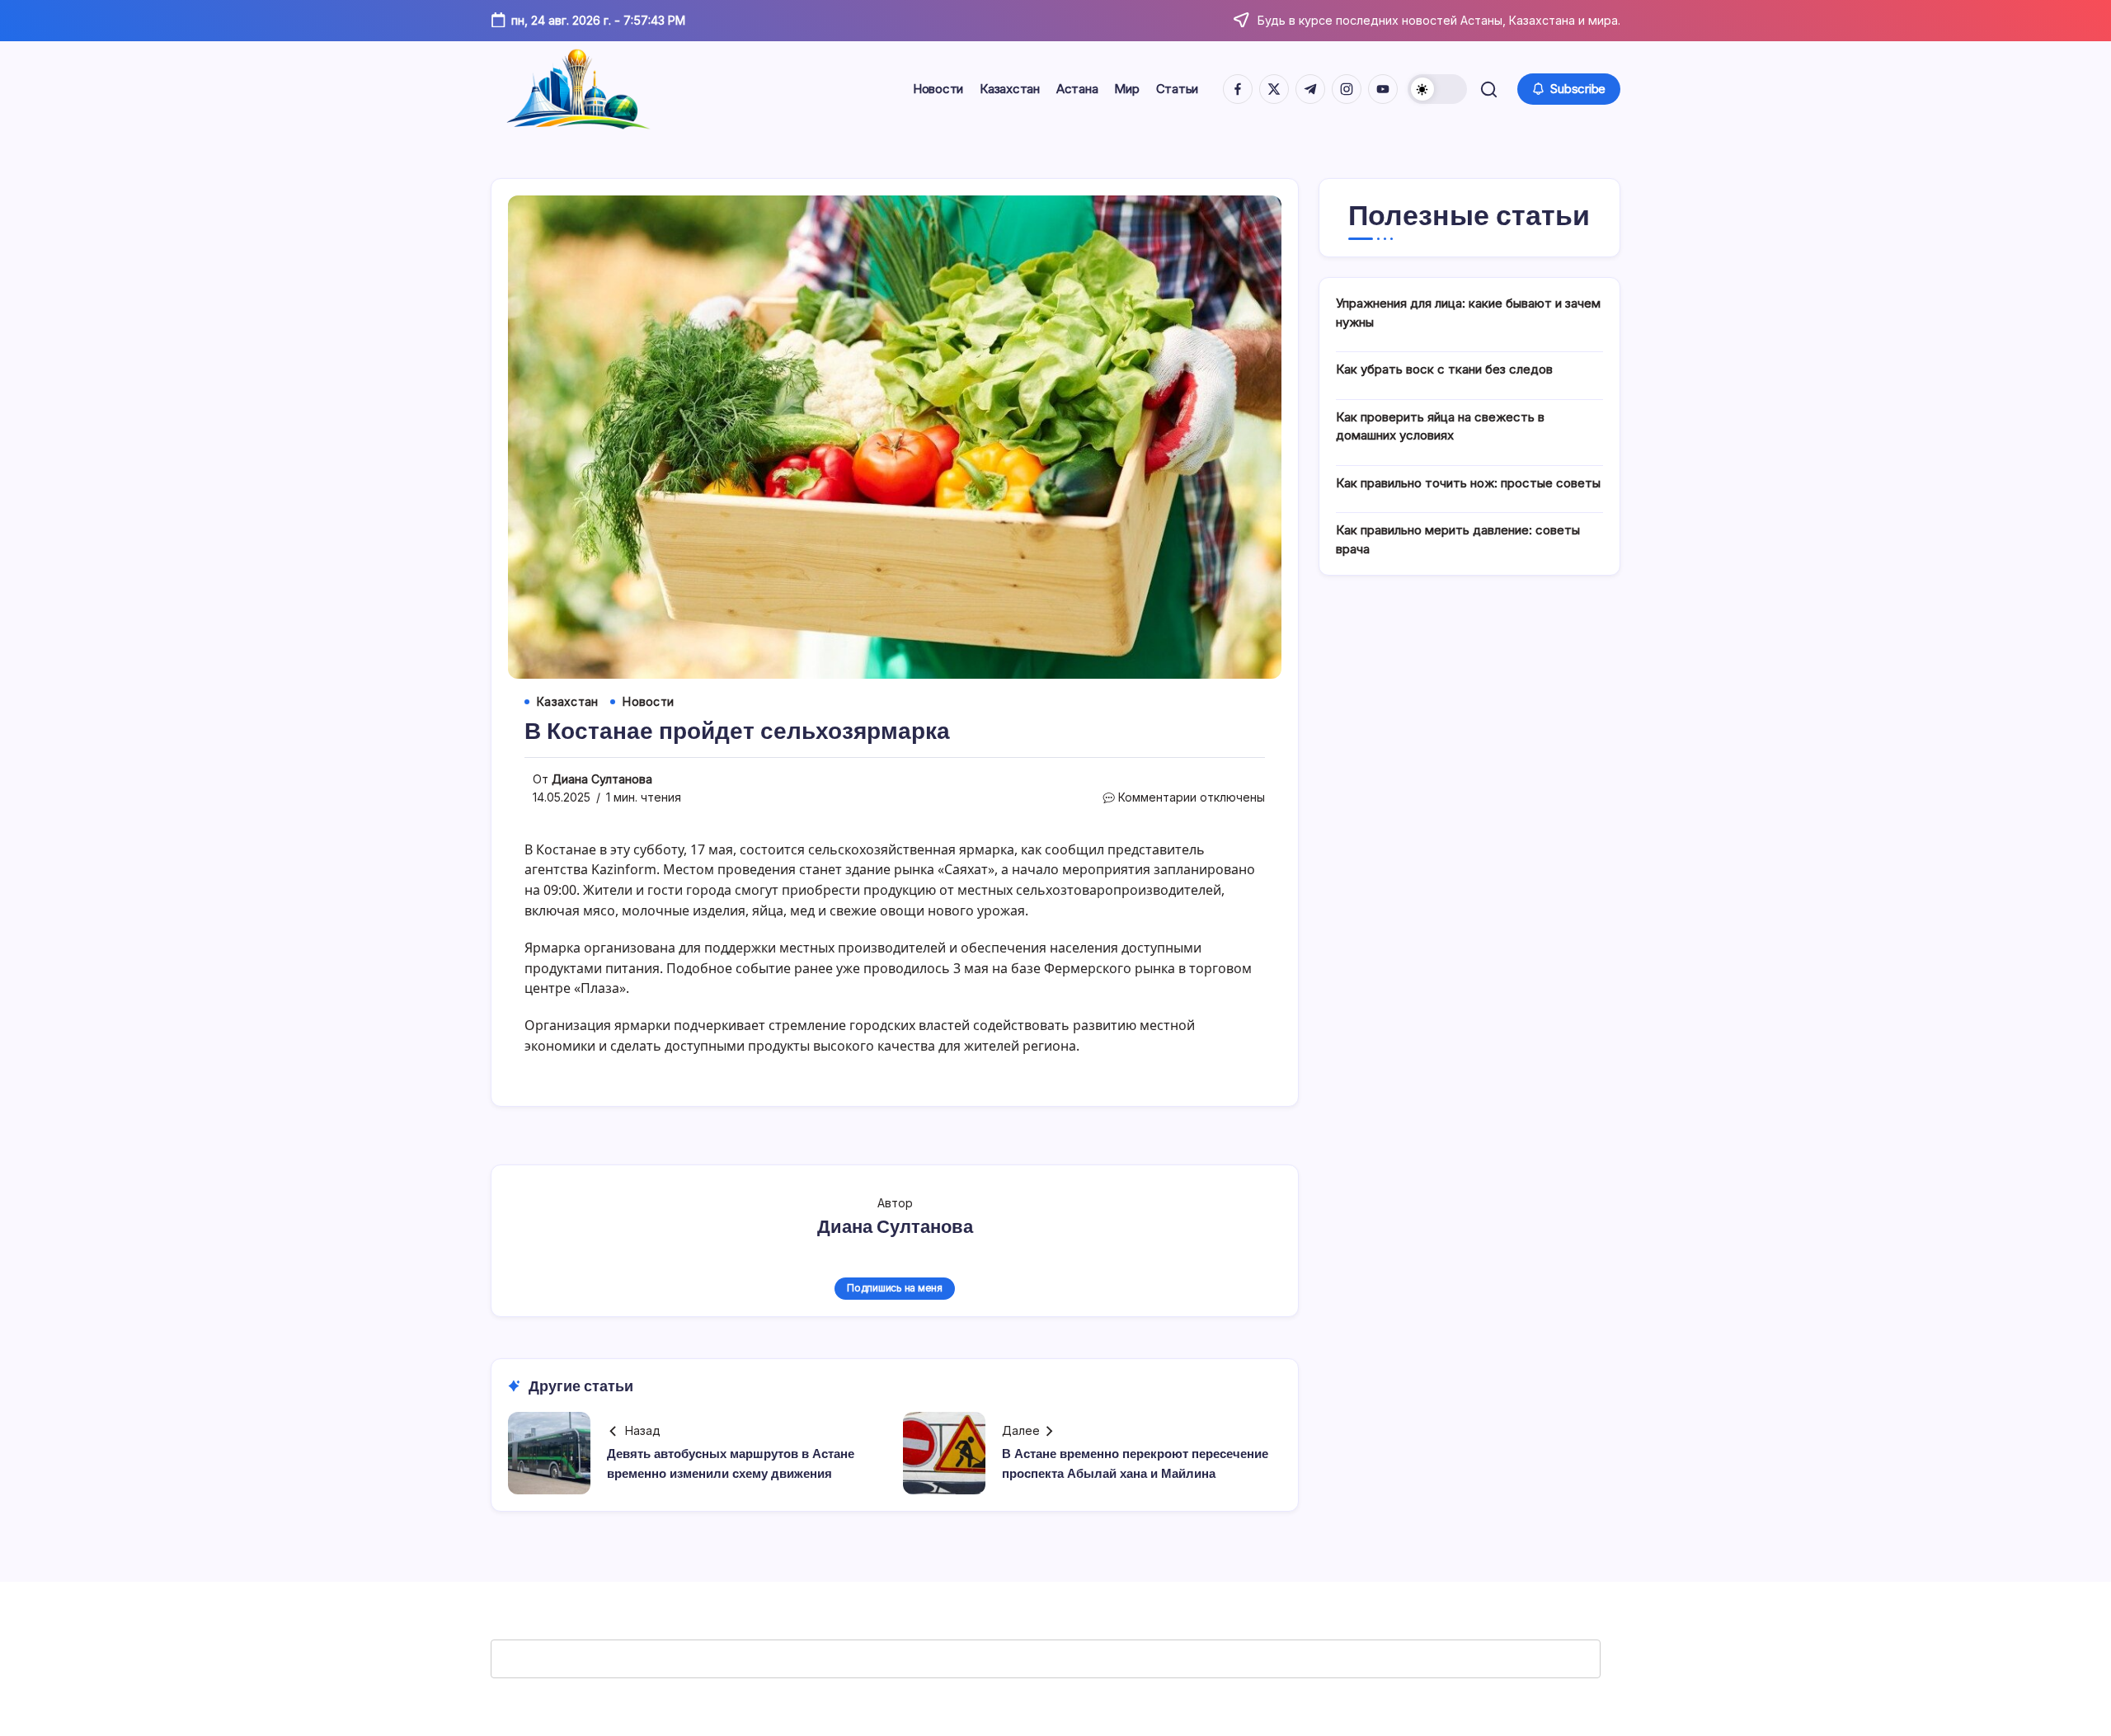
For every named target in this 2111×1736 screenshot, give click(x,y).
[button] (1437, 89)
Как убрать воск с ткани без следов (1444, 369)
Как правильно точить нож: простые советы (1468, 483)
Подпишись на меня (895, 1288)
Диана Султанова (602, 779)
